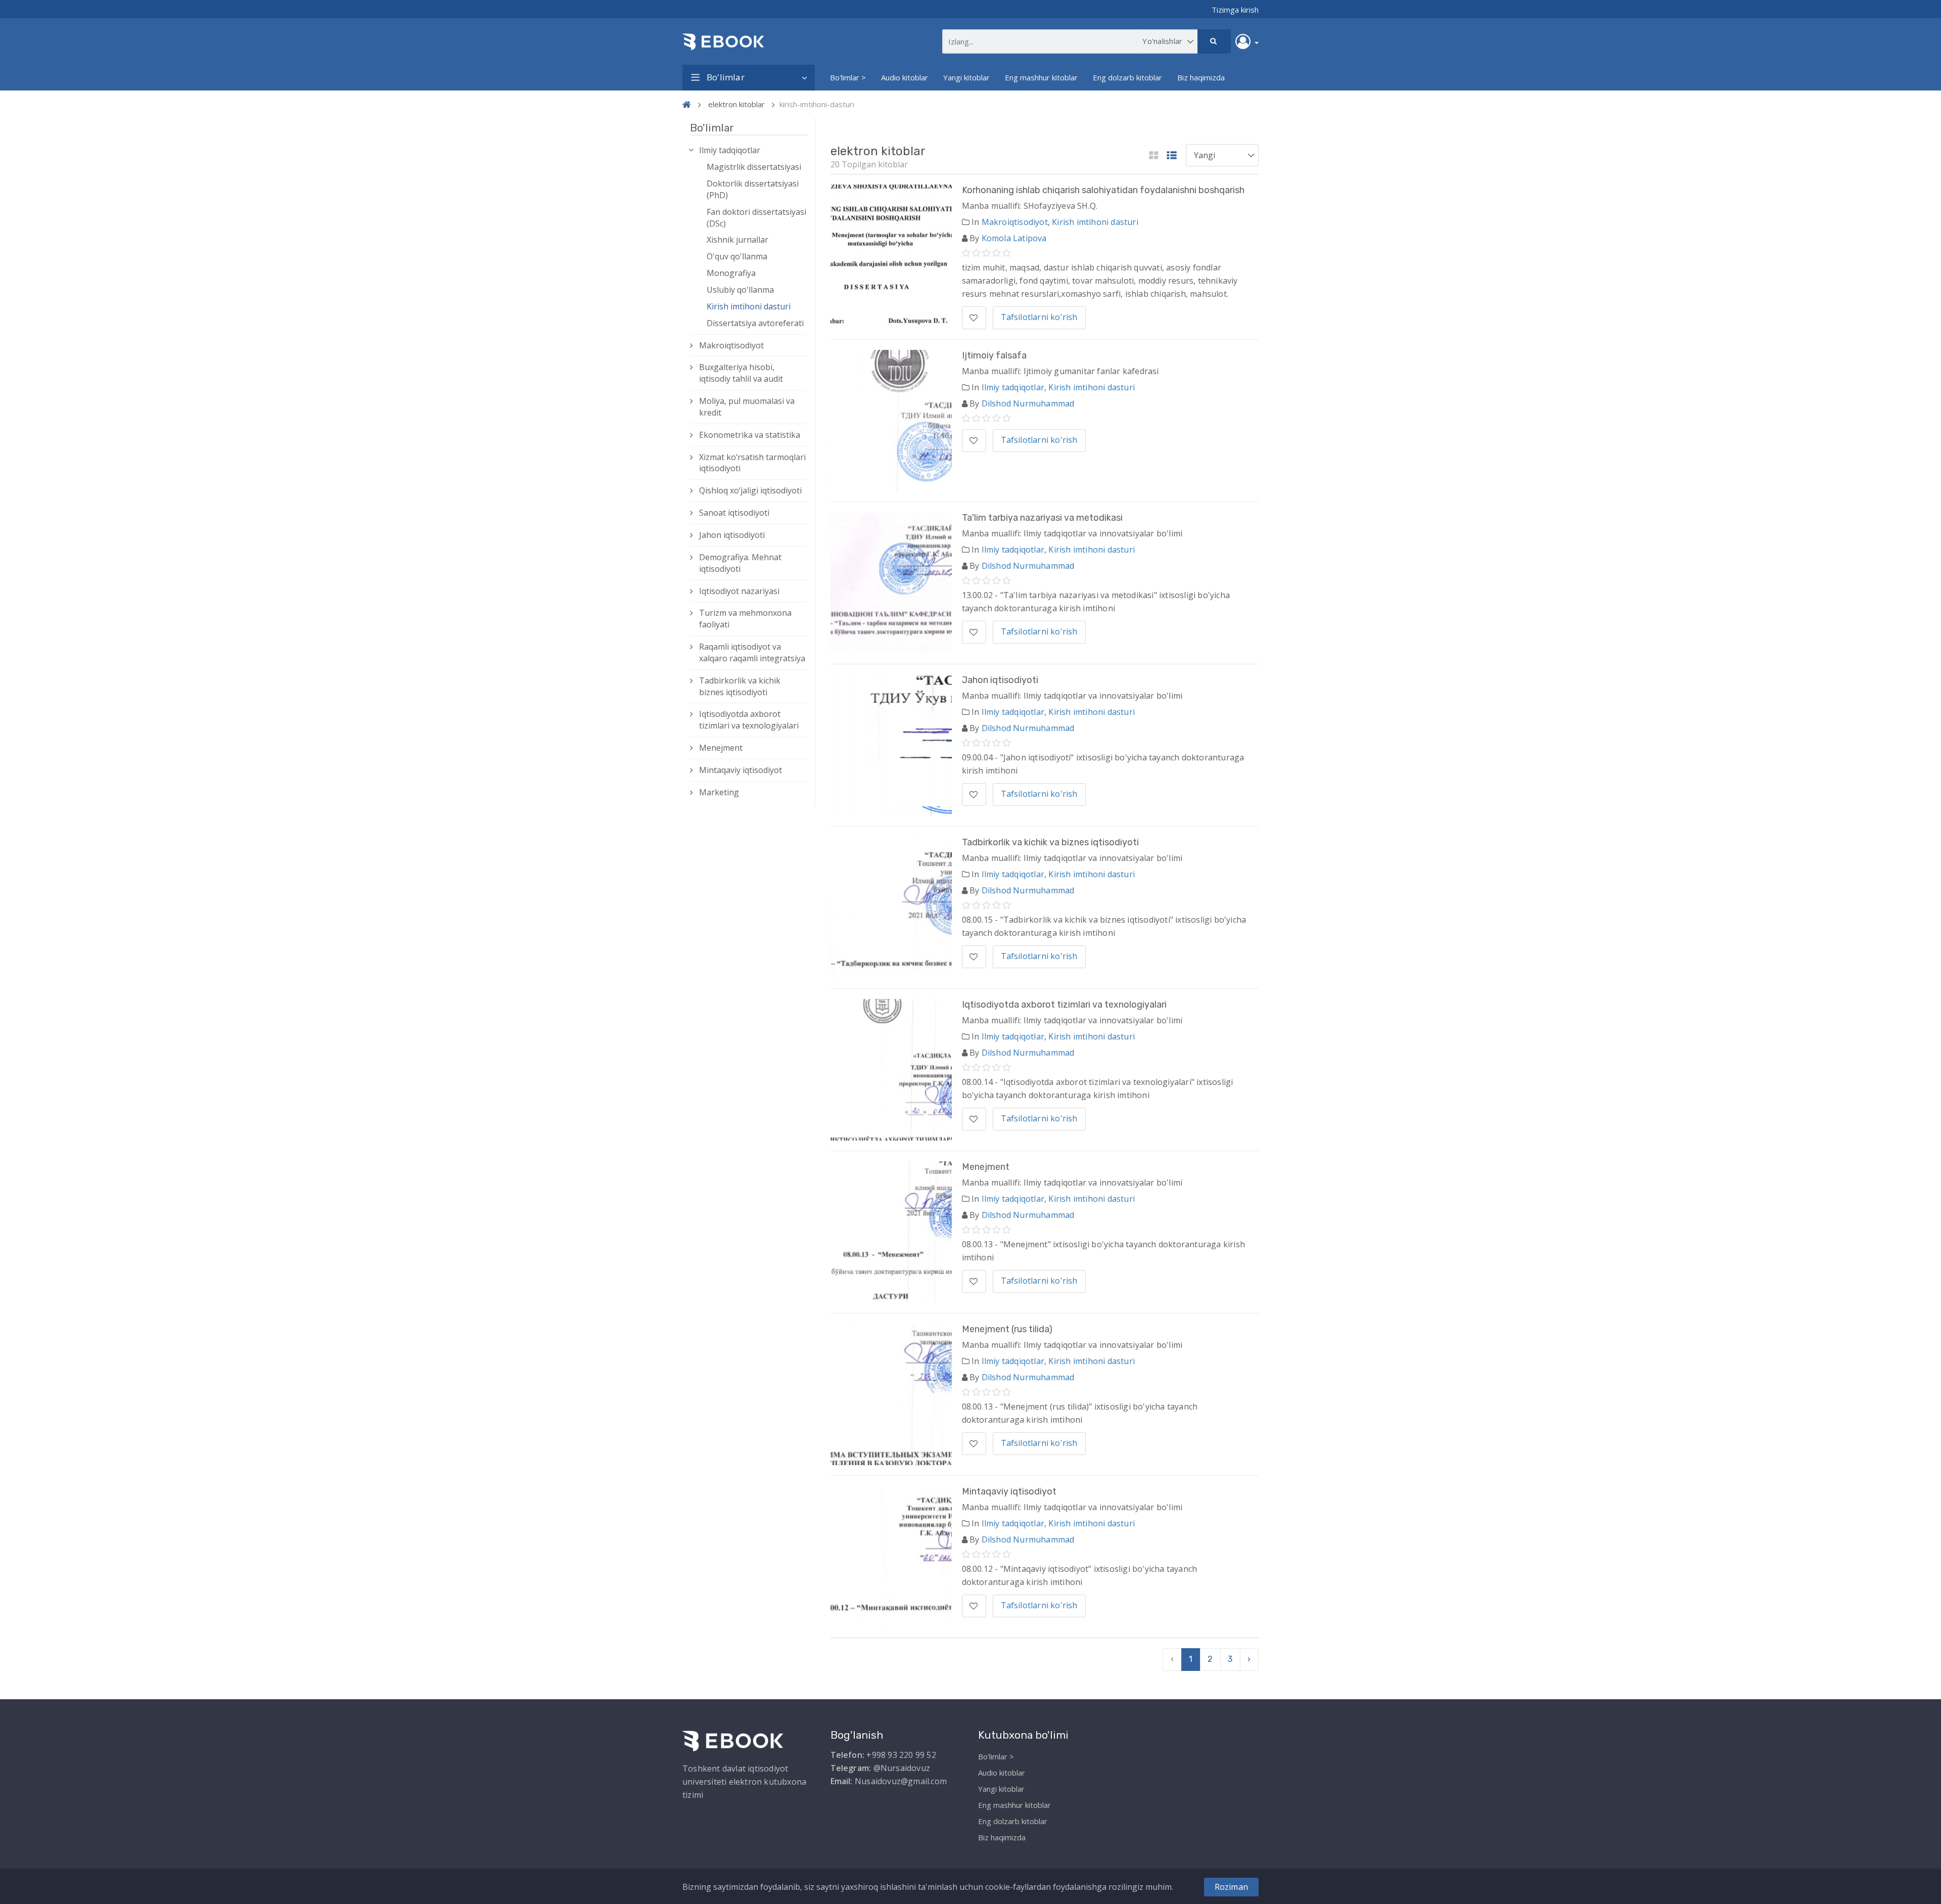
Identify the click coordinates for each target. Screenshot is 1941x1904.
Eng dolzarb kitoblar (1127, 77)
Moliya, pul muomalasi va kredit (747, 407)
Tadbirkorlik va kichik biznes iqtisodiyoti (740, 686)
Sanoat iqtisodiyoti (734, 513)
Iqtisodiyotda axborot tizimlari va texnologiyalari (749, 720)
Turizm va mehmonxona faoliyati (745, 619)
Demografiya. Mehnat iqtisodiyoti (740, 563)
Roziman (1231, 1887)
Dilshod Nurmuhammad (1028, 403)
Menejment (721, 748)
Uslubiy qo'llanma (740, 290)
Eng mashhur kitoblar (1041, 77)
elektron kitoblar (736, 104)
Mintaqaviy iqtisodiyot (741, 770)
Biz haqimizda (1201, 77)
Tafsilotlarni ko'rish (1039, 317)
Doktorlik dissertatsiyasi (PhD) (753, 189)
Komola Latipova (1014, 238)
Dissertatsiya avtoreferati (755, 323)
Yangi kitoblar (966, 77)
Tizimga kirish (1235, 10)
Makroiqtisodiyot (731, 345)
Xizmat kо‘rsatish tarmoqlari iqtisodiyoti (752, 463)
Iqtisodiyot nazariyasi (739, 591)
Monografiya (731, 273)
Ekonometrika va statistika (750, 435)
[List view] (1172, 156)
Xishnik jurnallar (737, 240)
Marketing (719, 792)
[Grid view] (1154, 156)
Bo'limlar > (848, 77)
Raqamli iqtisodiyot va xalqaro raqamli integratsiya (752, 652)
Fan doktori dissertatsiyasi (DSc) (756, 218)
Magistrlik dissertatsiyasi (754, 167)
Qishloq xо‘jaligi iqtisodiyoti (750, 490)
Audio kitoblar (905, 77)
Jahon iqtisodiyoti (732, 535)
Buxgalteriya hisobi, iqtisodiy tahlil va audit (741, 373)
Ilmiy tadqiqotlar (730, 150)
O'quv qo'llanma (737, 256)
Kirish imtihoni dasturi (749, 306)
